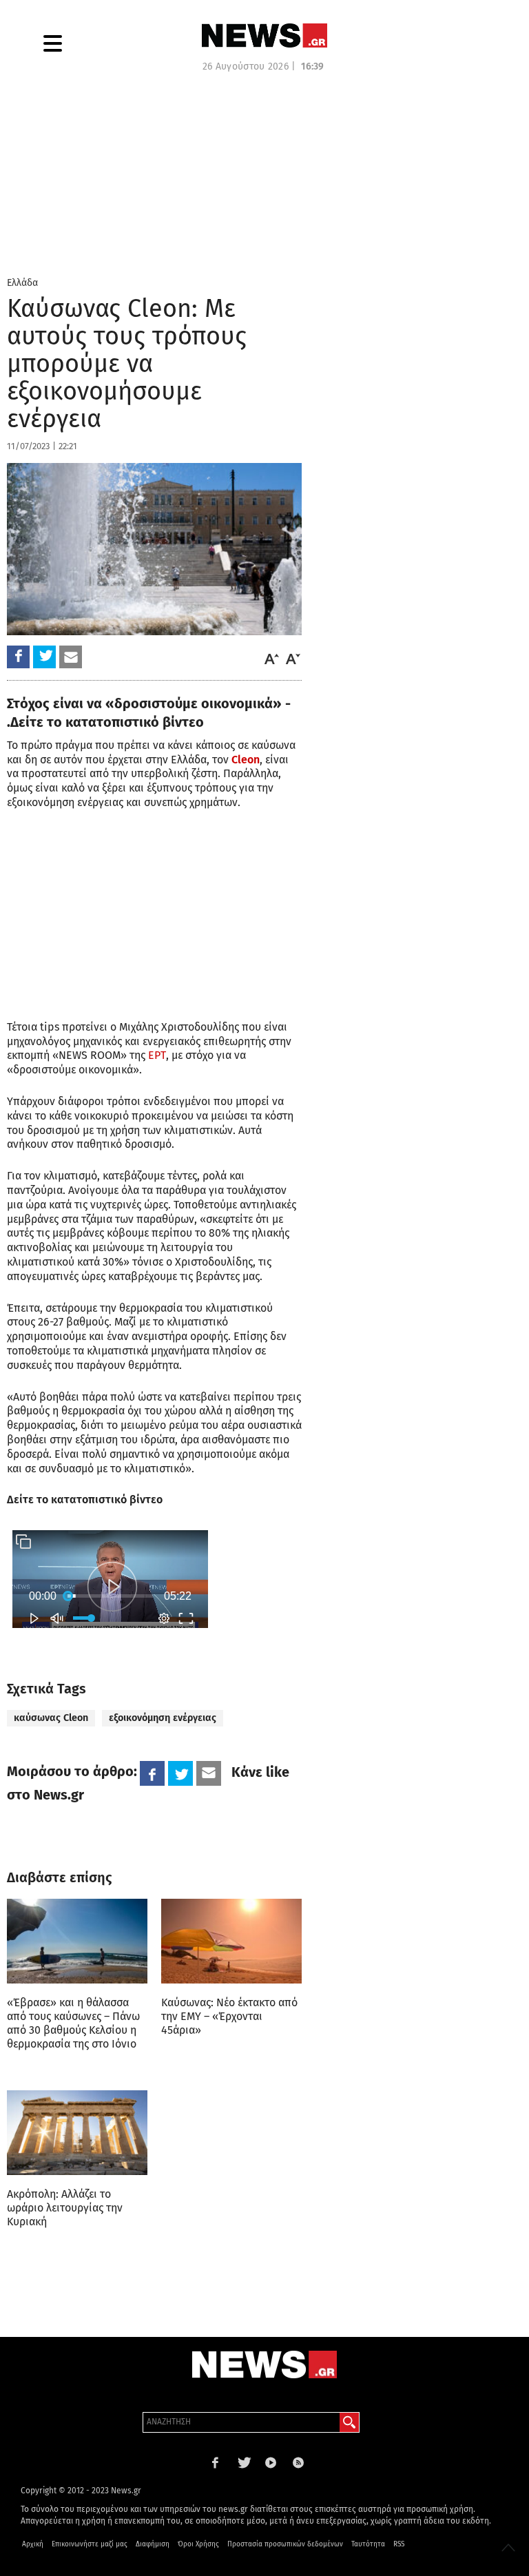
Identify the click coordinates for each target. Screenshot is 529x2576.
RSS (399, 2544)
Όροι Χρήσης (198, 2544)
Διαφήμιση (153, 2544)
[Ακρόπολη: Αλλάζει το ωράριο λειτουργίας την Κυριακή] (77, 2132)
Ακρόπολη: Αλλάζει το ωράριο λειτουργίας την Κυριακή (65, 2208)
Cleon (246, 760)
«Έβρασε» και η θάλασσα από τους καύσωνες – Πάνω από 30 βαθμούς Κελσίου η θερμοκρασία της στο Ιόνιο (73, 2023)
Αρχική (33, 2544)
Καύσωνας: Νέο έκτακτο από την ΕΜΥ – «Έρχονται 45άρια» (229, 2016)
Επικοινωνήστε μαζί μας (90, 2544)
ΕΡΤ (157, 1055)
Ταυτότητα (368, 2544)
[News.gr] (264, 35)
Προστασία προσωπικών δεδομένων (285, 2544)
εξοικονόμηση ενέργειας (163, 1718)
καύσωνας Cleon (51, 1718)
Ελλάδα (22, 283)
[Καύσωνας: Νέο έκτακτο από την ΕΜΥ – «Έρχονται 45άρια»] (231, 1941)
